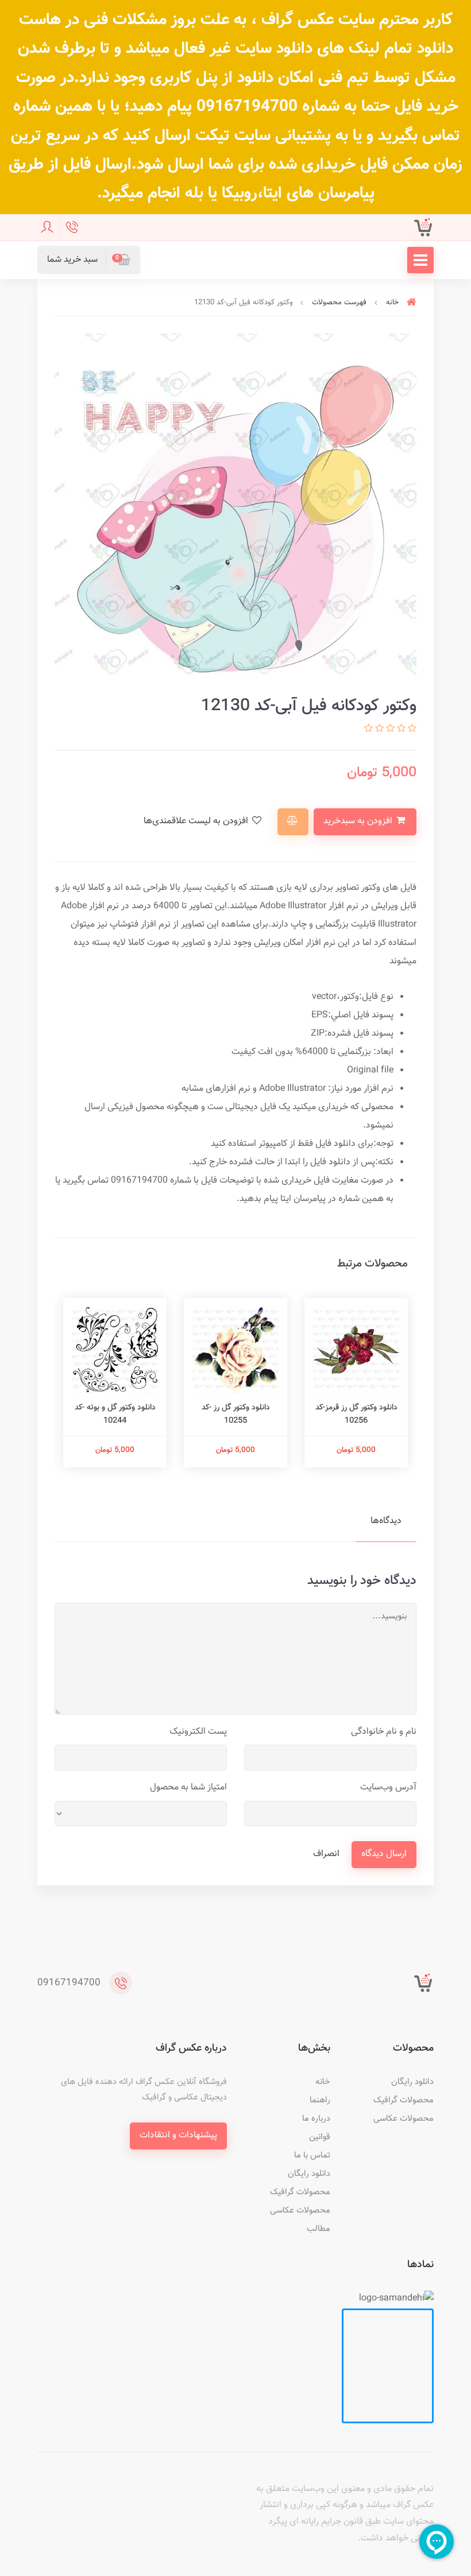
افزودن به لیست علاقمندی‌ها (197, 821)
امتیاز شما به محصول (188, 1787)
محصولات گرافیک (404, 2100)
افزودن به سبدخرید (359, 821)
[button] (89, 260)
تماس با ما (312, 2155)
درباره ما (316, 2119)
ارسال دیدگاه (384, 1854)
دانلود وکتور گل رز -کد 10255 (236, 1414)
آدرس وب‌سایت (388, 1787)
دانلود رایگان (412, 2082)
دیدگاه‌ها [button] (386, 1521)
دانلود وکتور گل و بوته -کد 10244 (115, 1414)
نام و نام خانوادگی (384, 1732)
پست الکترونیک (198, 1732)
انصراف (326, 1854)
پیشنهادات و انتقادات (178, 2135)
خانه (323, 2082)
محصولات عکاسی (404, 2119)
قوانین (320, 2137)
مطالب (318, 2229)
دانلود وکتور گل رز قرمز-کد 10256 (356, 1414)
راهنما (320, 2100)
